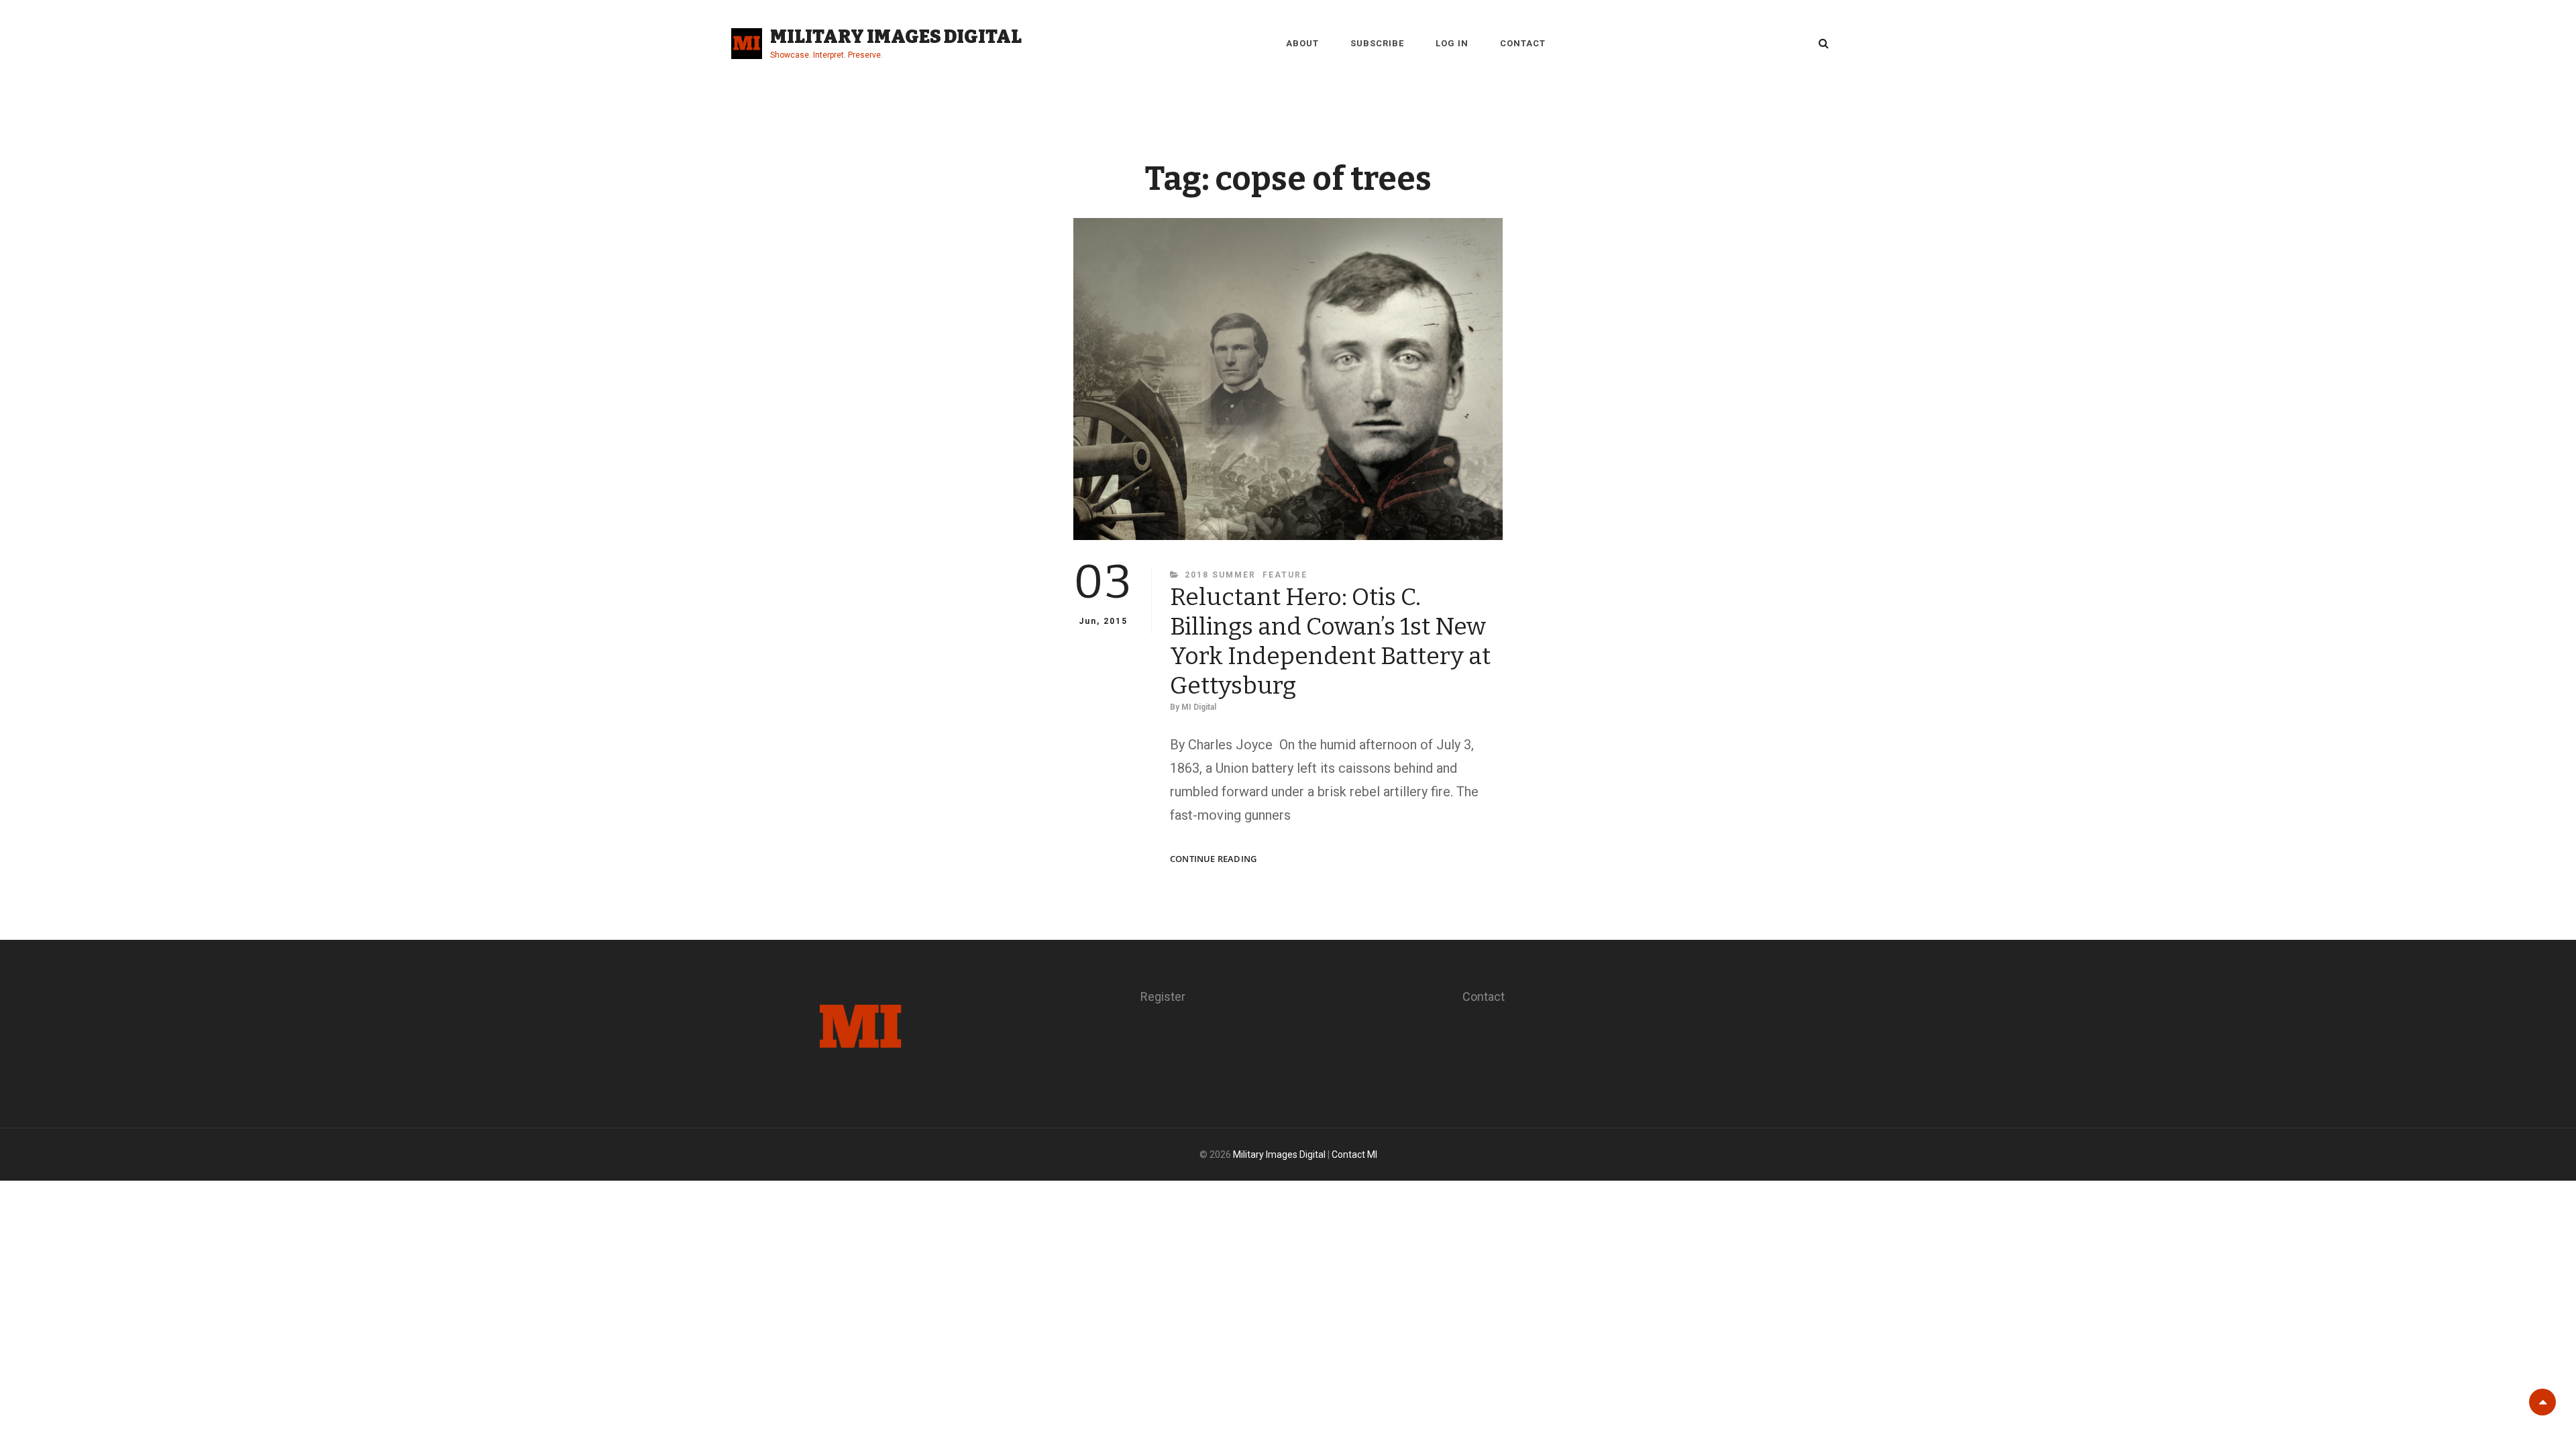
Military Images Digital (896, 37)
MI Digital (1199, 707)
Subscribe (1377, 43)
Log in (1452, 43)
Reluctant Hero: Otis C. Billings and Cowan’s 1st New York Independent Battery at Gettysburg (1330, 641)
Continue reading (1213, 859)
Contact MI (1354, 1155)
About (1302, 43)
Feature (1285, 575)
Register (1163, 997)
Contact (1523, 43)
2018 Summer (1220, 575)
